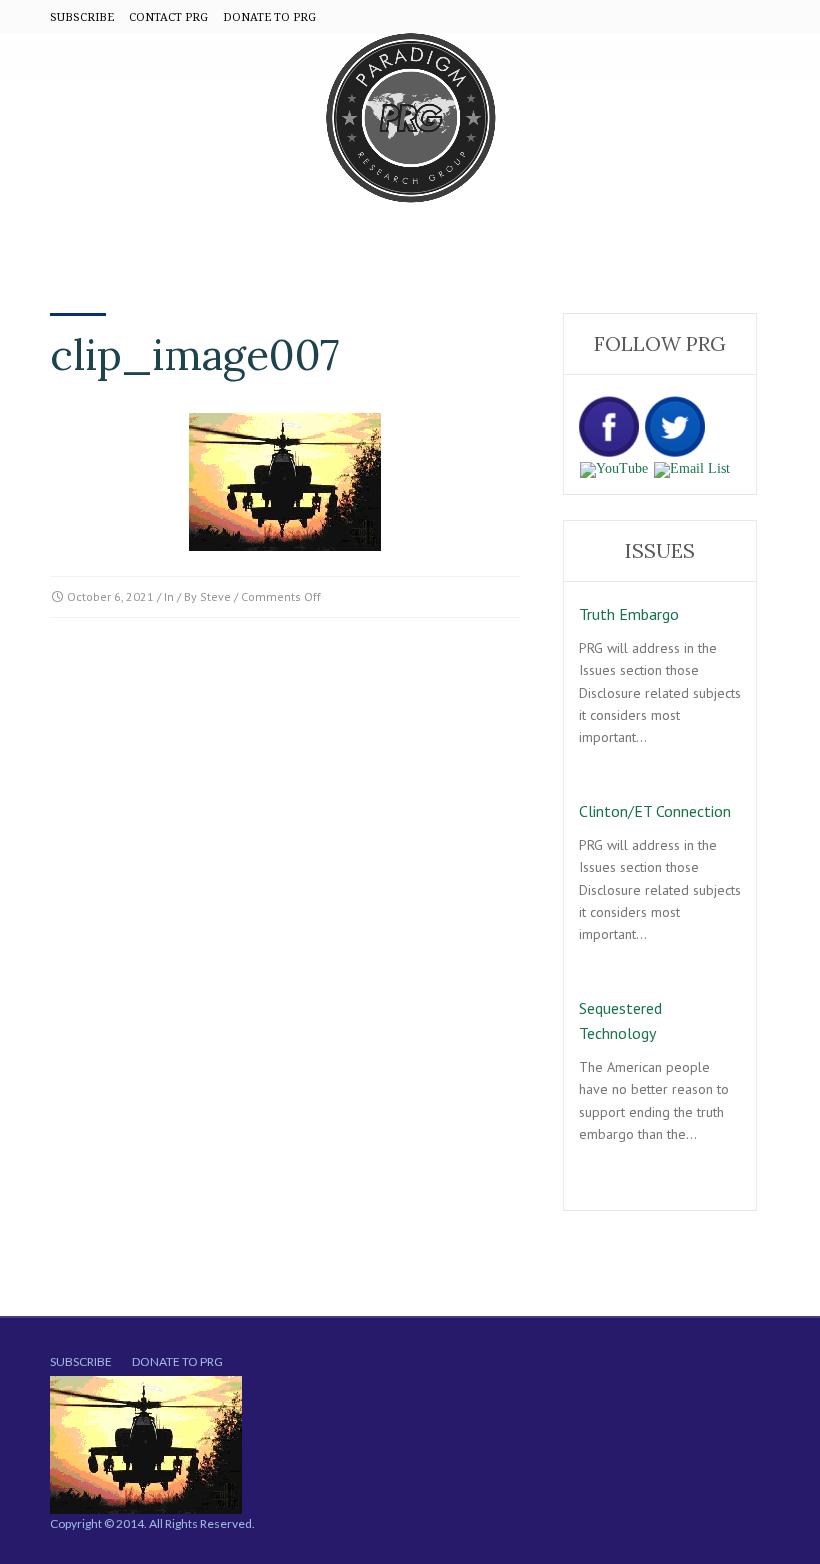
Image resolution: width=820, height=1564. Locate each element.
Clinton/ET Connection (655, 811)
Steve (215, 596)
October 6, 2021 (110, 596)
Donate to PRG (177, 1361)
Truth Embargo (629, 614)
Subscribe (81, 1361)
